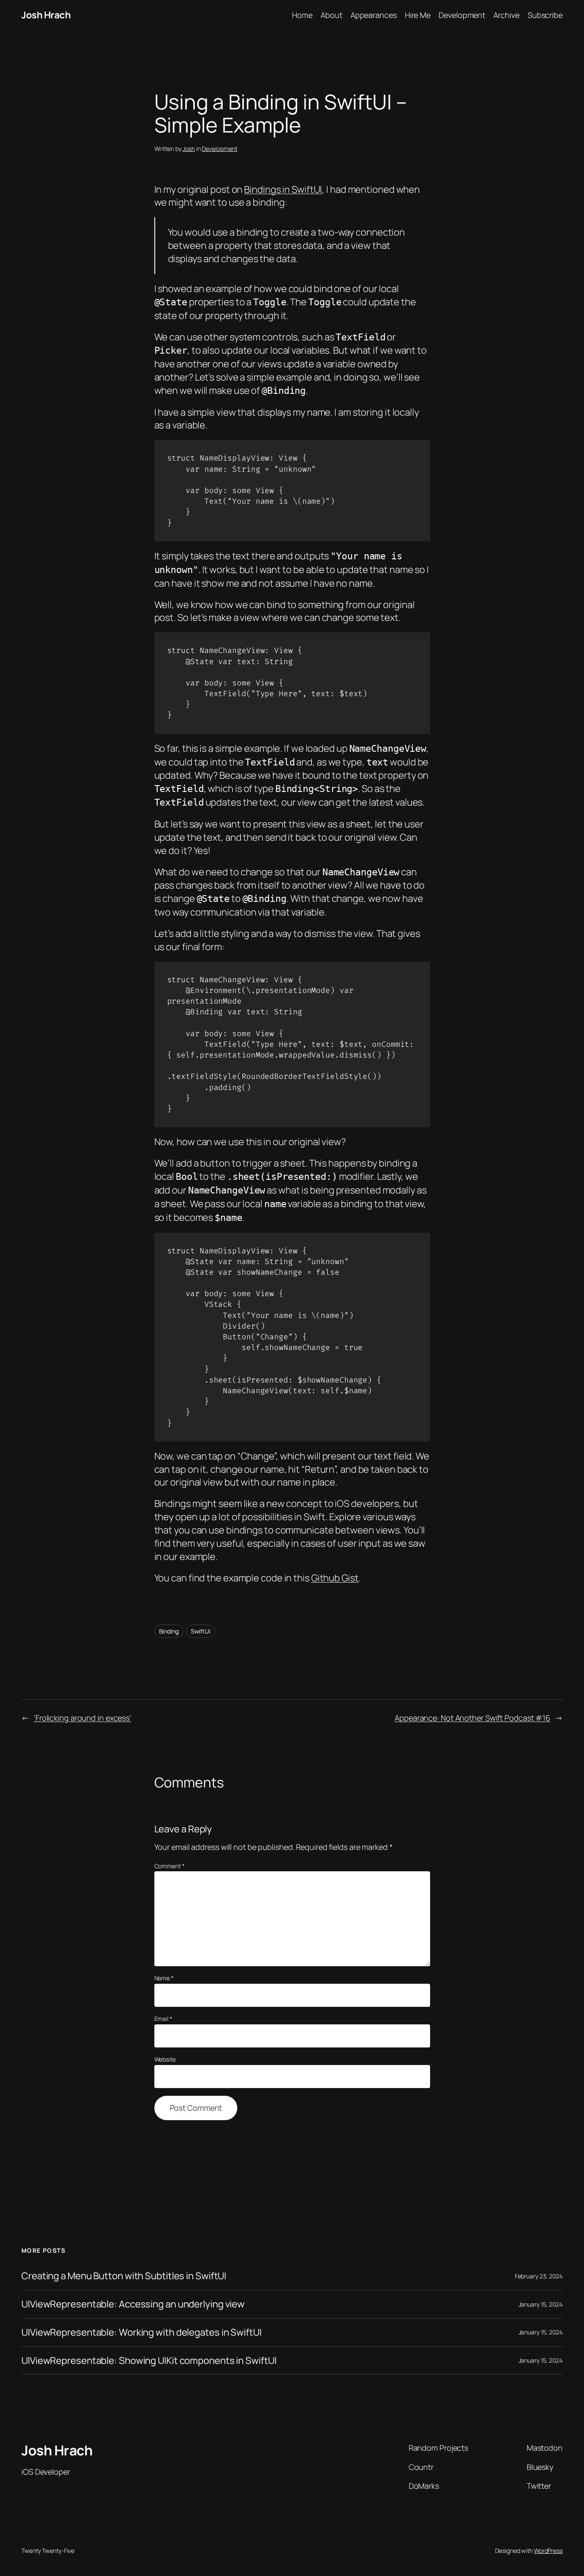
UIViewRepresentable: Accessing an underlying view (133, 2304)
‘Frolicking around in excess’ (83, 1718)
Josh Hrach (46, 15)
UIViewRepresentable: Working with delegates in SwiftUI (142, 2332)
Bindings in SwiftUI (283, 189)
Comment (170, 1866)
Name (164, 1978)
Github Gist (335, 1578)
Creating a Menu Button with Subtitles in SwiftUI (124, 2276)
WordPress (548, 2551)
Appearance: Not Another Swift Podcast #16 (472, 1718)
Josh (189, 149)
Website (165, 2059)
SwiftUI (201, 1631)
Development (220, 149)
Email (163, 2019)
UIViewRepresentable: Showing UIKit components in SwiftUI (149, 2361)
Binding (169, 1631)
